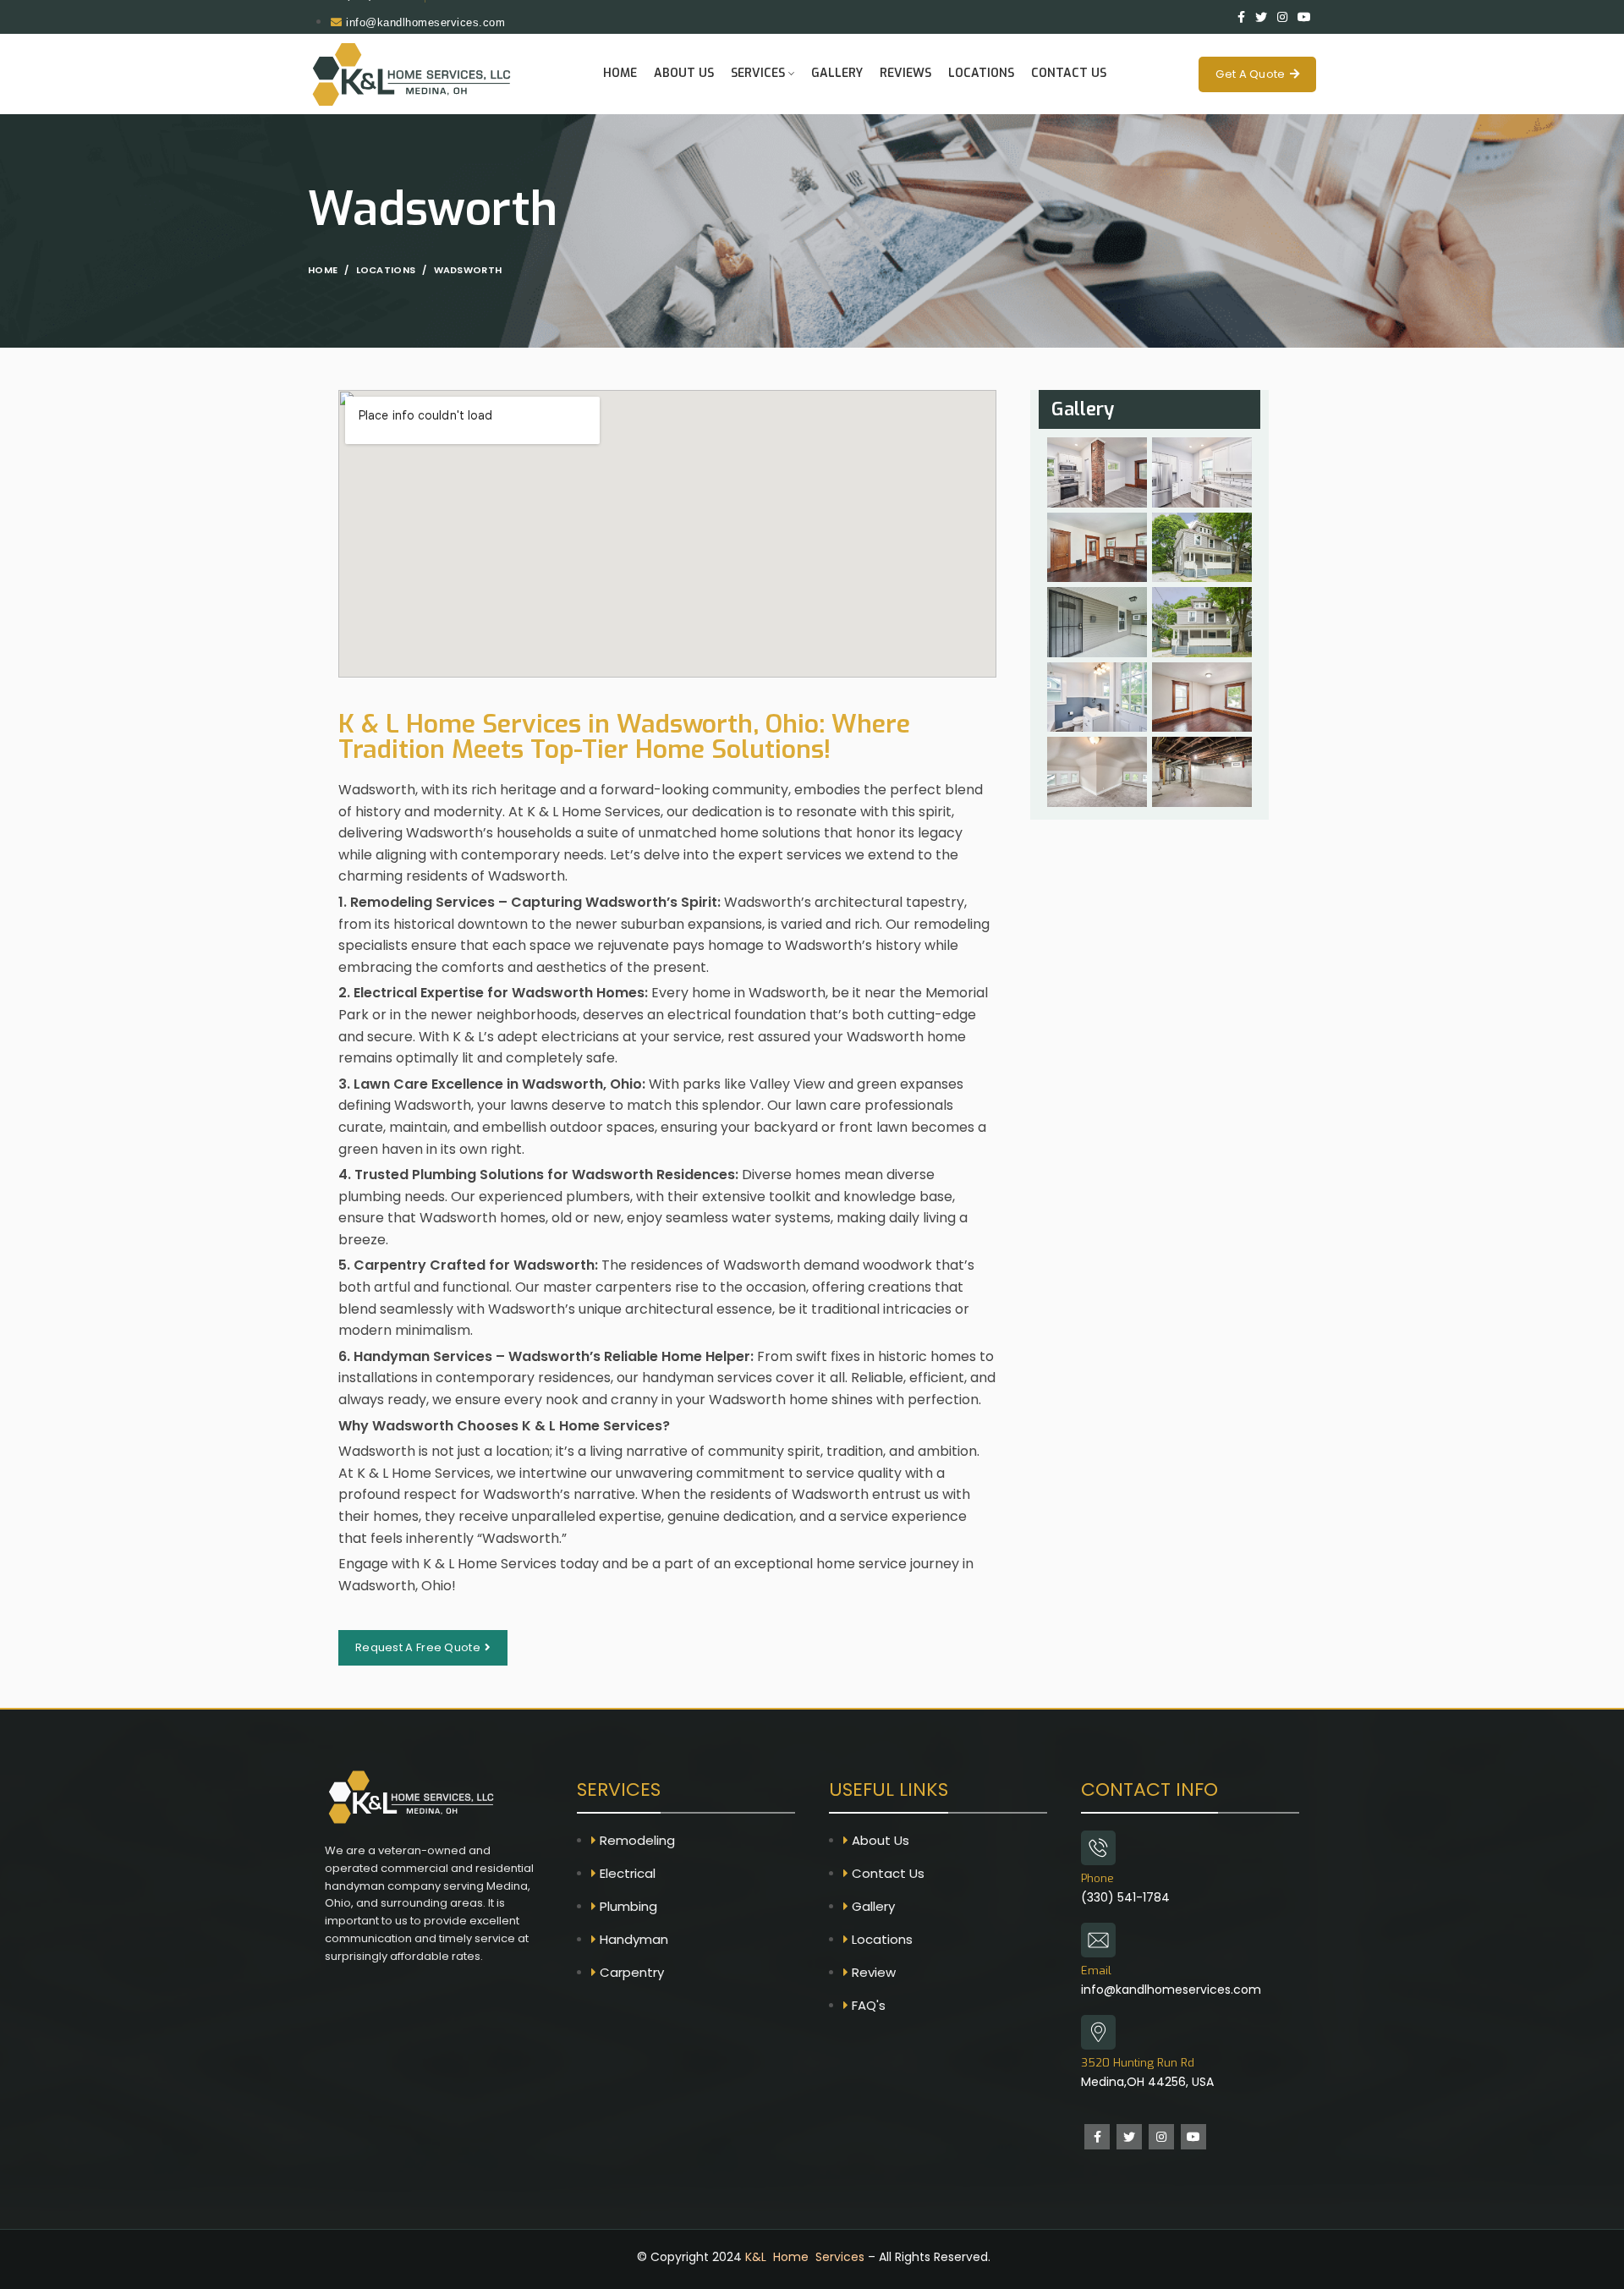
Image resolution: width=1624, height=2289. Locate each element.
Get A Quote (1250, 74)
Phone (1097, 1878)
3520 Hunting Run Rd (1138, 2063)
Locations (386, 270)
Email (1096, 1971)
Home (323, 270)
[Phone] (1098, 1848)
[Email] (1098, 1940)
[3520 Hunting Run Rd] (1098, 2032)
